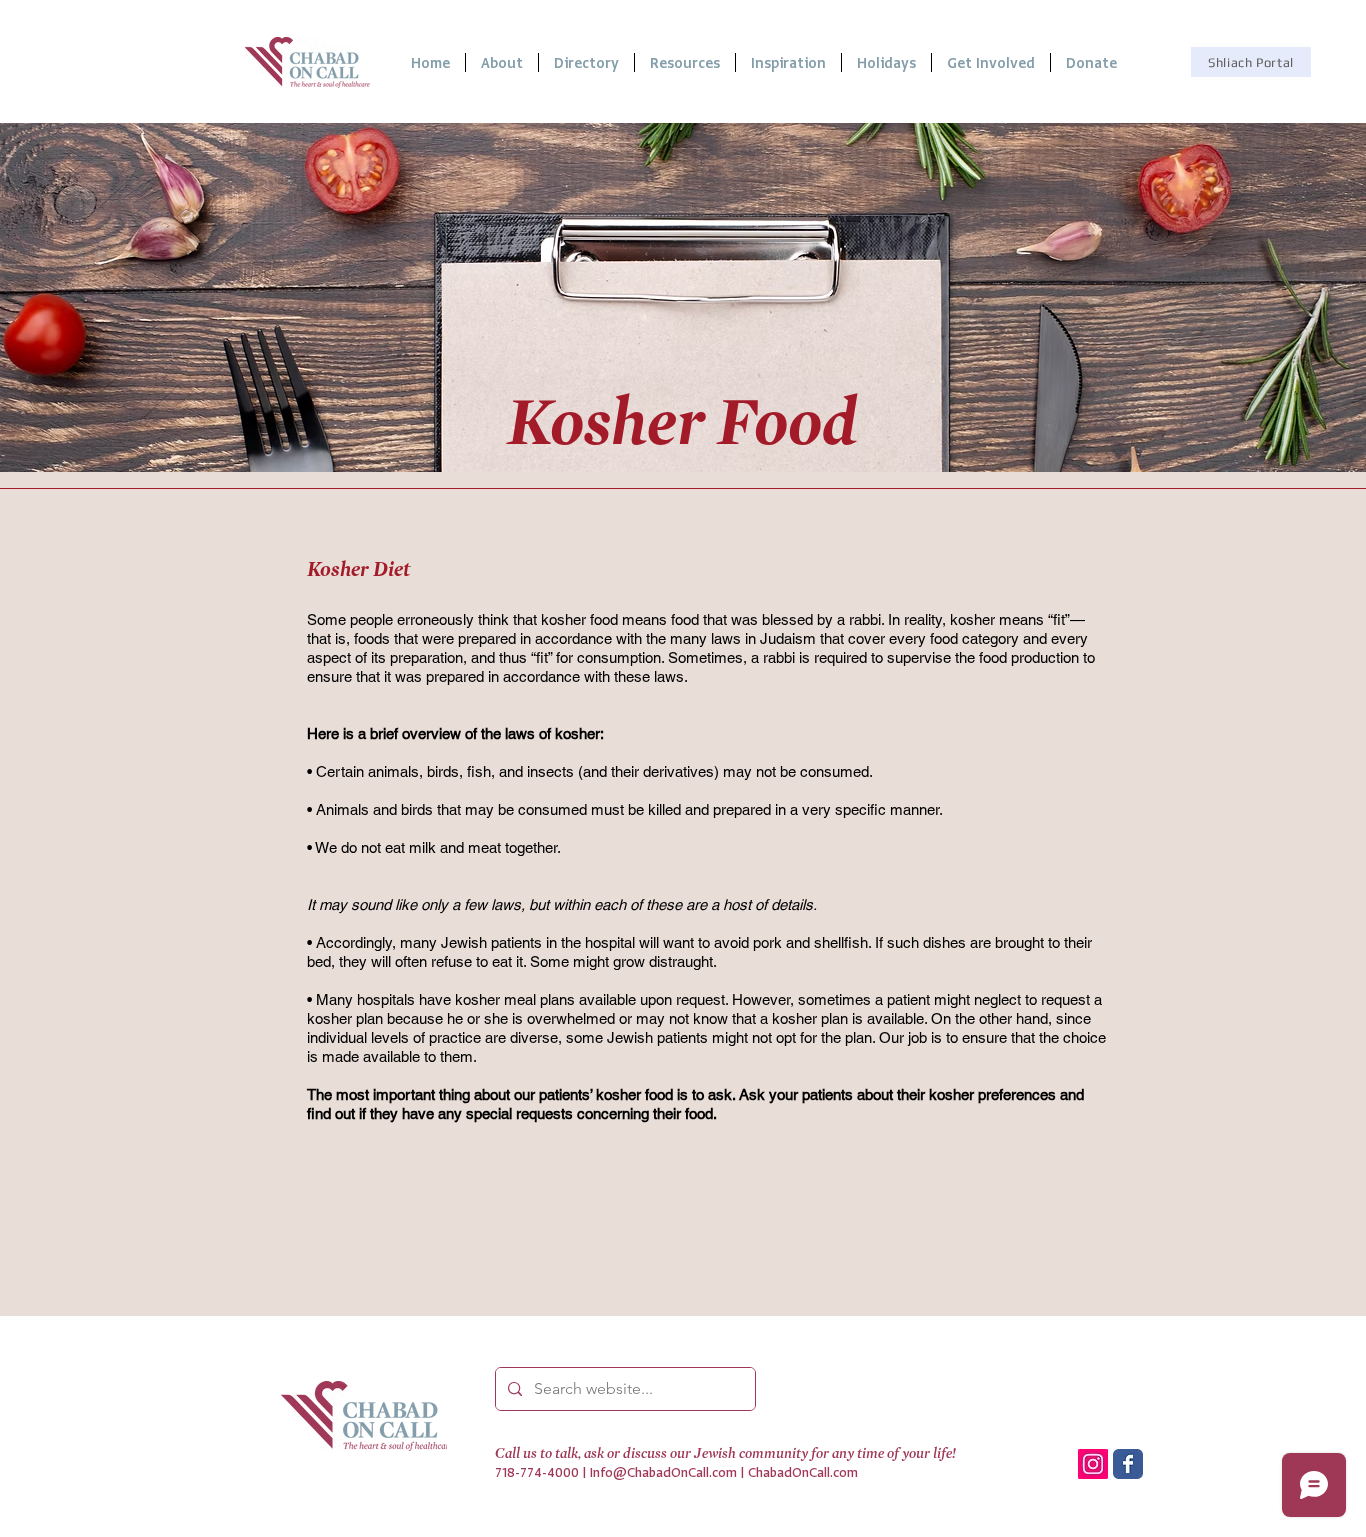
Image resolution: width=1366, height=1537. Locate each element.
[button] (685, 62)
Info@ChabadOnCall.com (663, 1472)
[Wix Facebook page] (1128, 1464)
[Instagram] (1093, 1464)
